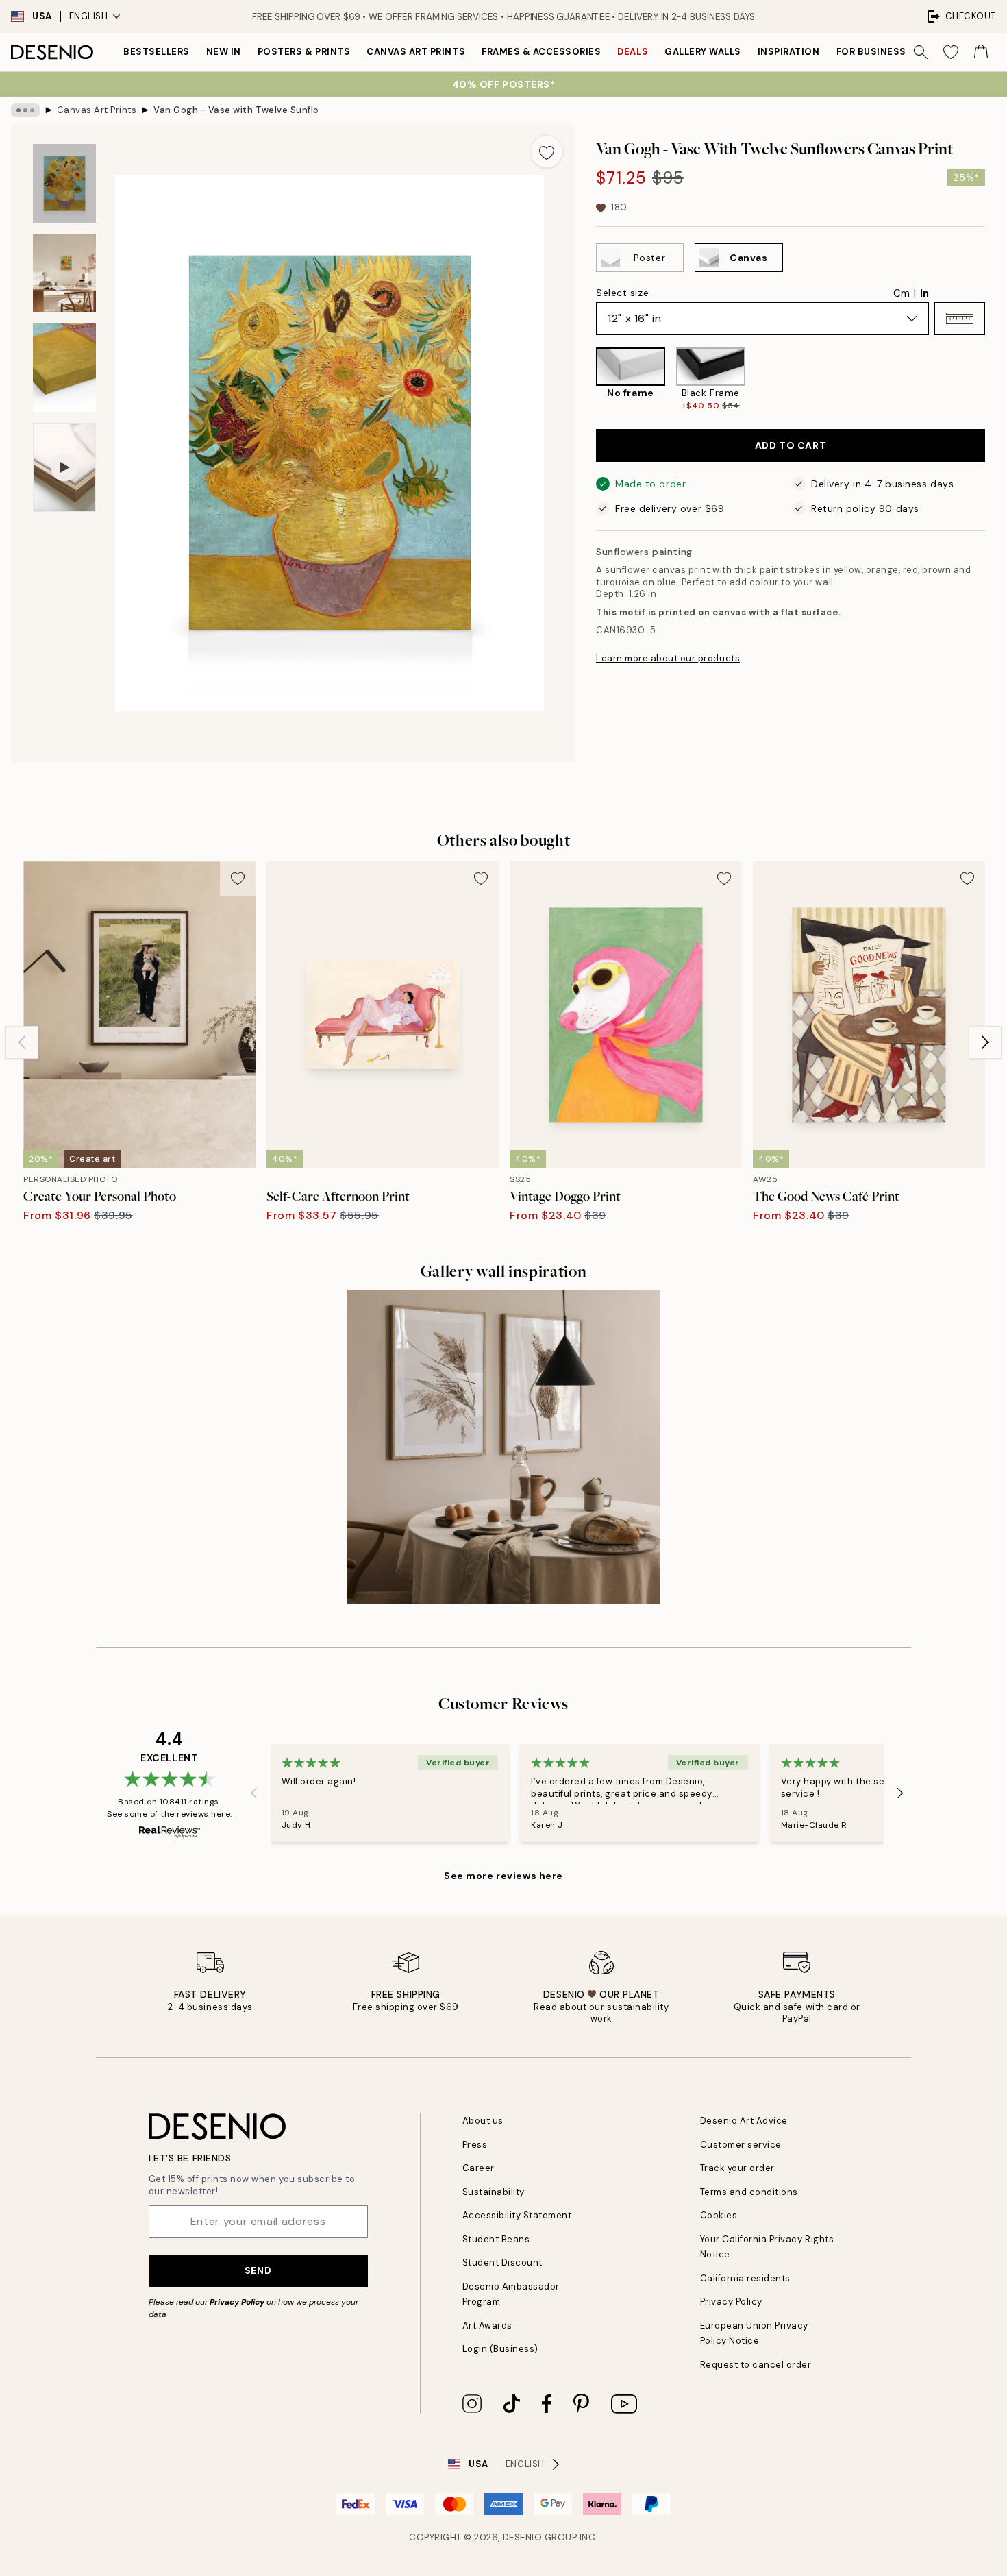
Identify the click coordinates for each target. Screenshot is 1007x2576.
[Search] (921, 52)
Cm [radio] (902, 293)
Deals (633, 52)
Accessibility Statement (517, 2215)
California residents (745, 2278)
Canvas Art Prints (416, 52)
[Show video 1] (64, 468)
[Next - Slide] (996, 380)
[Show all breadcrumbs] (25, 110)
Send (258, 2270)
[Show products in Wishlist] (951, 52)
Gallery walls (703, 52)
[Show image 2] (64, 273)
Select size (622, 293)
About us (483, 2121)
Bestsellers (157, 52)
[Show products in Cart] (981, 52)
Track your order (737, 2168)
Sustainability (494, 2192)
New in (224, 52)
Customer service (741, 2145)
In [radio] (924, 293)
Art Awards (487, 2326)
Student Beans (496, 2239)
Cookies (719, 2215)
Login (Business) (500, 2349)
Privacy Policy (237, 2302)
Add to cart (791, 445)
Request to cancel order (756, 2365)
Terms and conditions (749, 2192)
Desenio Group (540, 2537)
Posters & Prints (304, 52)
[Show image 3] (64, 368)
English (89, 16)
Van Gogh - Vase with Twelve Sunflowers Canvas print (236, 110)
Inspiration (789, 52)
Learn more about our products (668, 658)
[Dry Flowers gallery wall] (503, 1447)
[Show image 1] (64, 183)
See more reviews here (503, 1876)
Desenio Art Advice (744, 2121)
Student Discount (502, 2262)
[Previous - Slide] (585, 380)
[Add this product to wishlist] (547, 151)
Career (478, 2168)
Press (475, 2145)
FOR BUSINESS (871, 52)
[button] (960, 319)
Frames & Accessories (541, 52)
